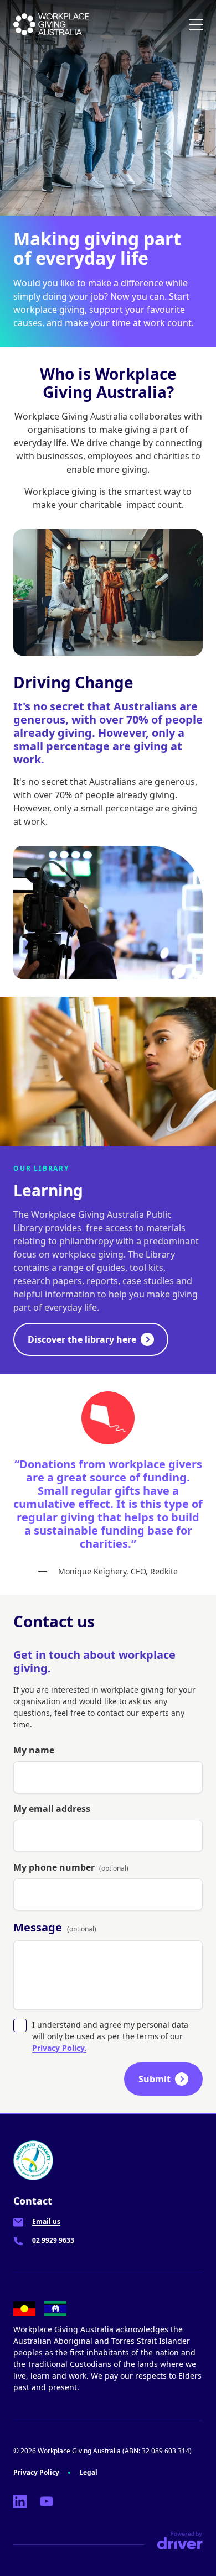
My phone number (71, 1867)
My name (34, 1750)
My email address (52, 1809)
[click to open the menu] (196, 24)
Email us (46, 2221)
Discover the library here (82, 1339)
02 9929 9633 (53, 2240)
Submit (155, 2079)
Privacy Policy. (59, 2048)
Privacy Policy (36, 2472)
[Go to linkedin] (20, 2501)
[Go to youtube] (47, 2501)
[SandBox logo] (51, 24)
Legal (88, 2472)
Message (55, 1927)
